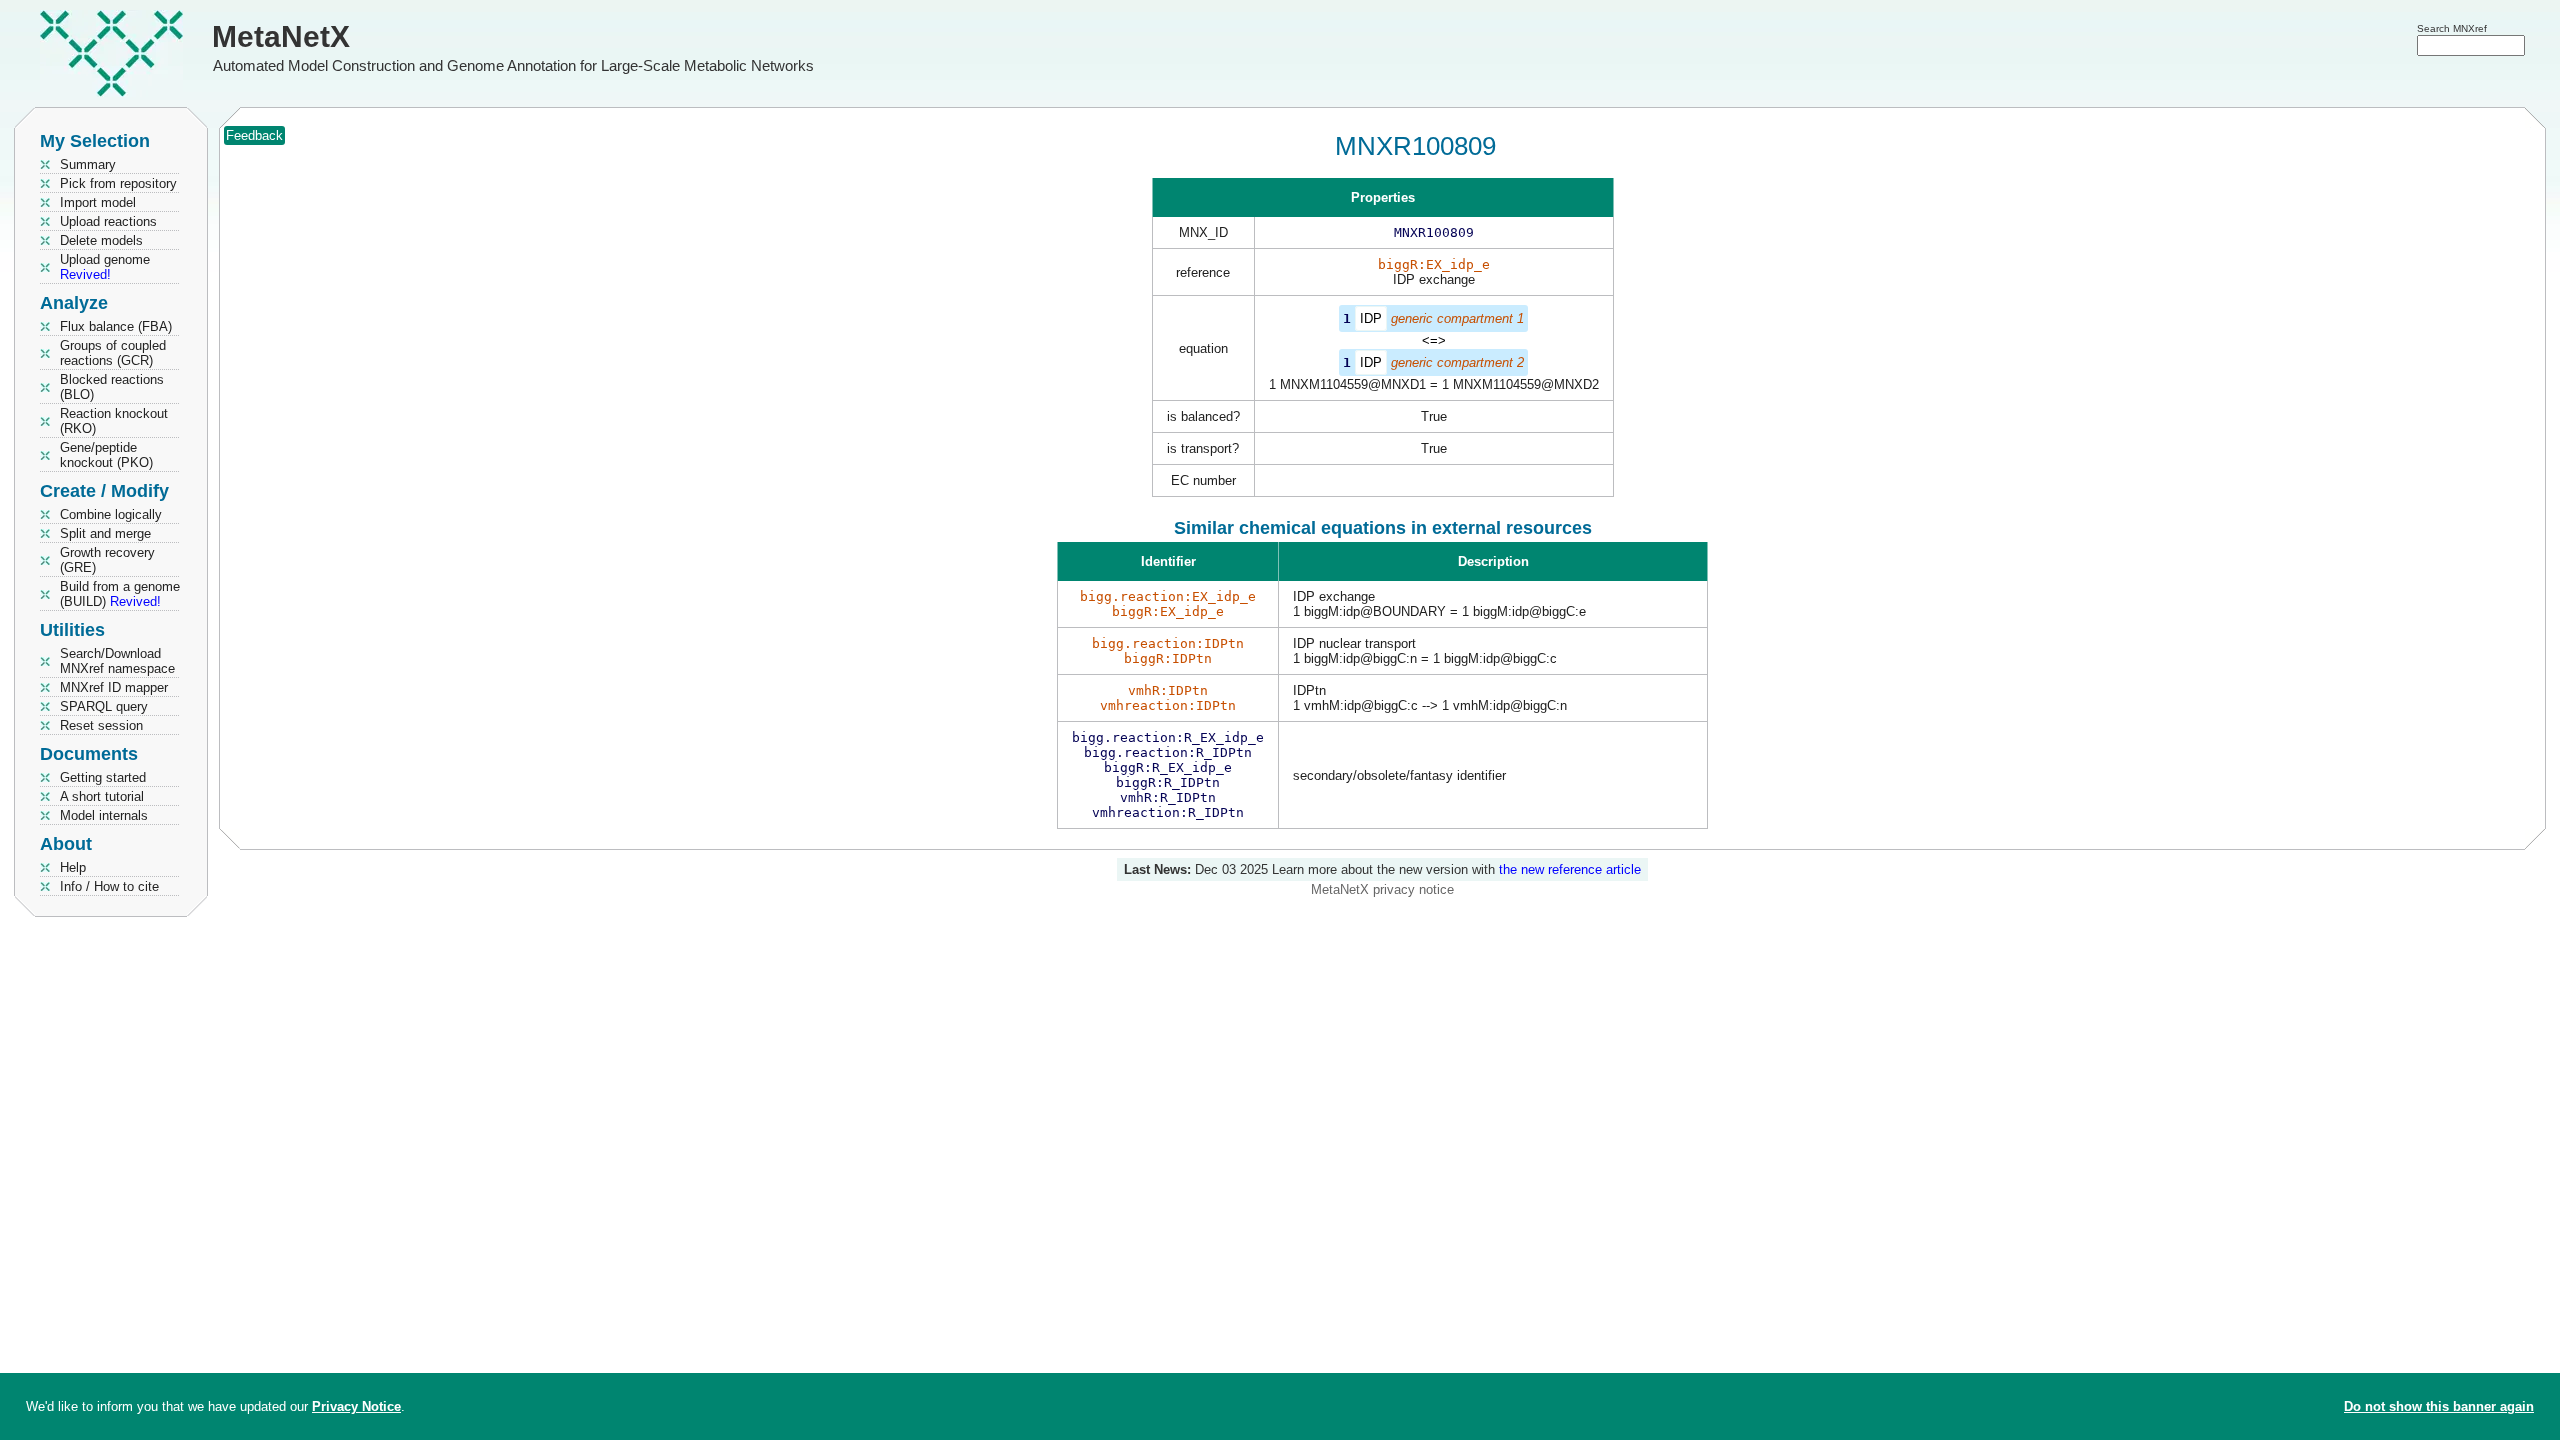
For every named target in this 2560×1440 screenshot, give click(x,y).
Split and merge (105, 533)
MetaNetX (281, 36)
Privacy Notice (356, 1406)
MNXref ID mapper (114, 687)
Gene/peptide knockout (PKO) (106, 455)
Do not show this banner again (2439, 1406)
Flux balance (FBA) (116, 326)
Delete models (101, 240)
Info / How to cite (109, 886)
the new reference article (1570, 869)
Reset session (101, 725)
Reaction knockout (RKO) (114, 421)
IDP (1371, 318)
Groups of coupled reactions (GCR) (113, 353)
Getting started (103, 777)
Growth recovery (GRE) (107, 560)
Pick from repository (118, 183)
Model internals (104, 815)
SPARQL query (104, 706)
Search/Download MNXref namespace (117, 661)
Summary (88, 164)
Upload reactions (108, 221)
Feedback (254, 135)
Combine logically (111, 514)
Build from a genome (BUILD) (120, 594)
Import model (98, 202)
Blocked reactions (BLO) (112, 387)
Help (73, 867)
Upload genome (105, 267)
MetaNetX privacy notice (1382, 889)
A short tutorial (102, 796)
